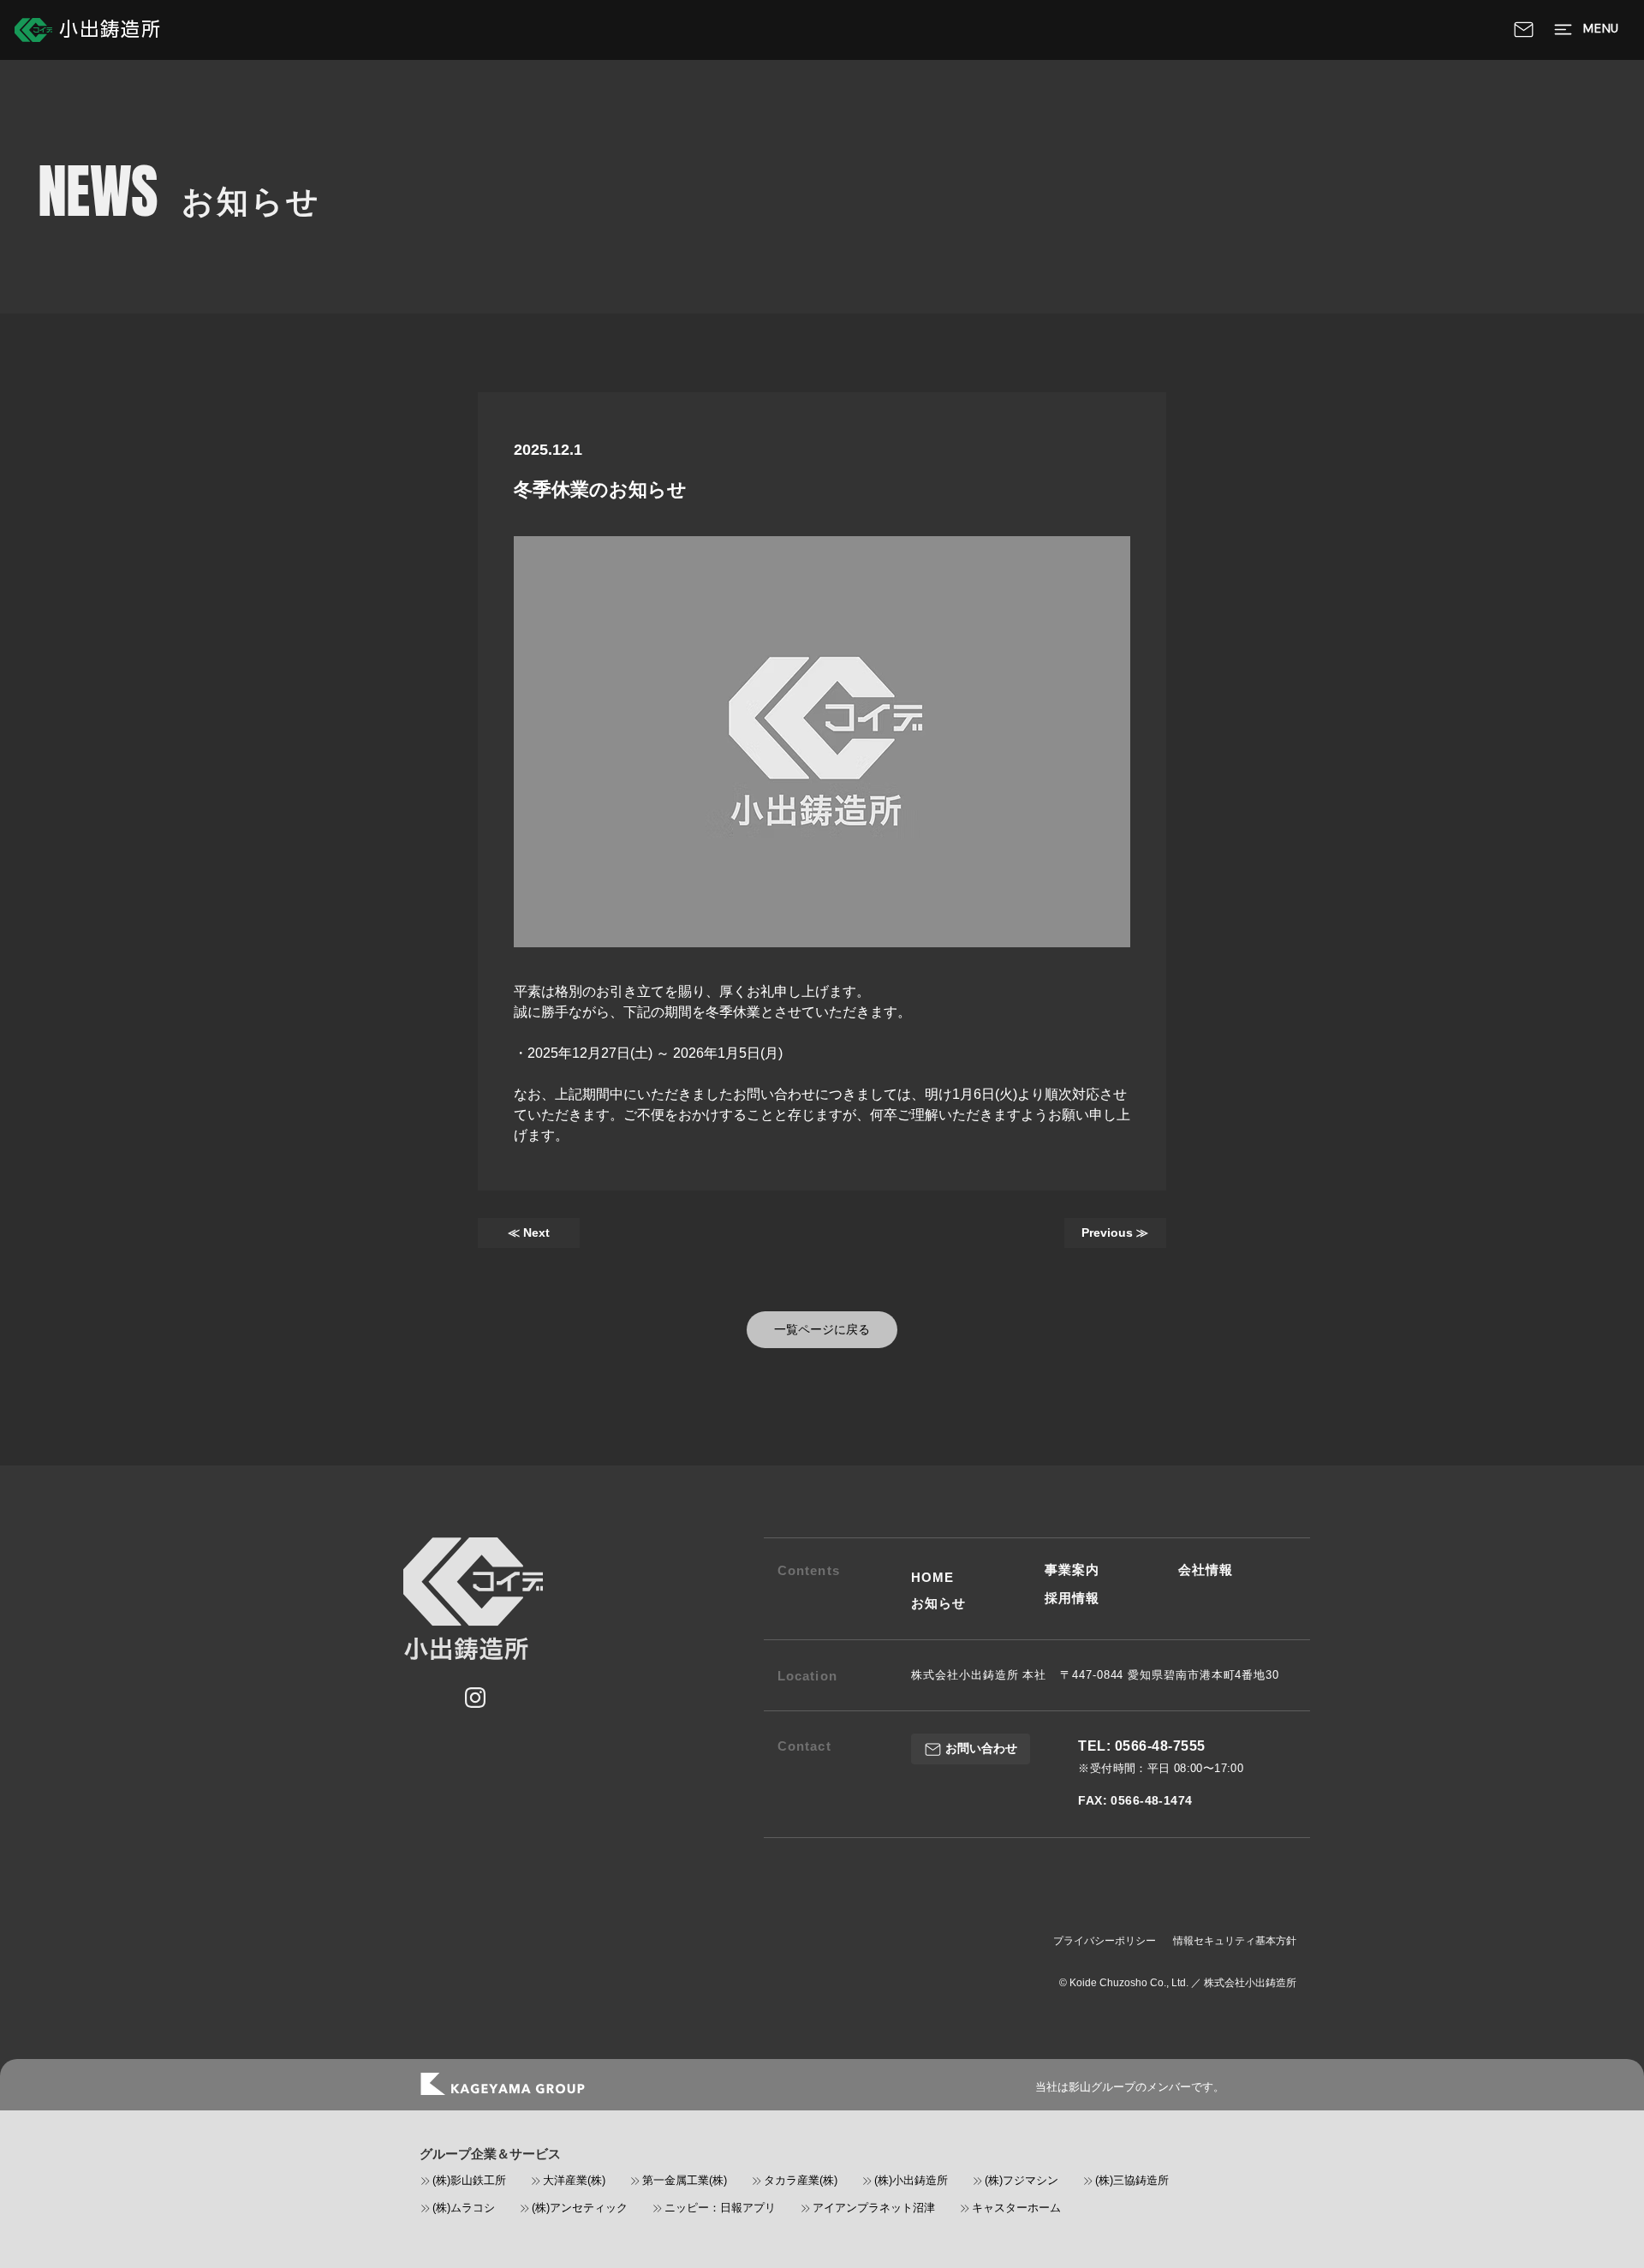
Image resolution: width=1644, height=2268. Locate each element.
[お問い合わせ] (1524, 29)
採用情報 (1072, 1598)
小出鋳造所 (110, 29)
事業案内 (1072, 1570)
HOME (932, 1577)
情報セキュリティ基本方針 (1235, 1941)
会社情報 (1206, 1570)
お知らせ (938, 1603)
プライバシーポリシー (1105, 1941)
